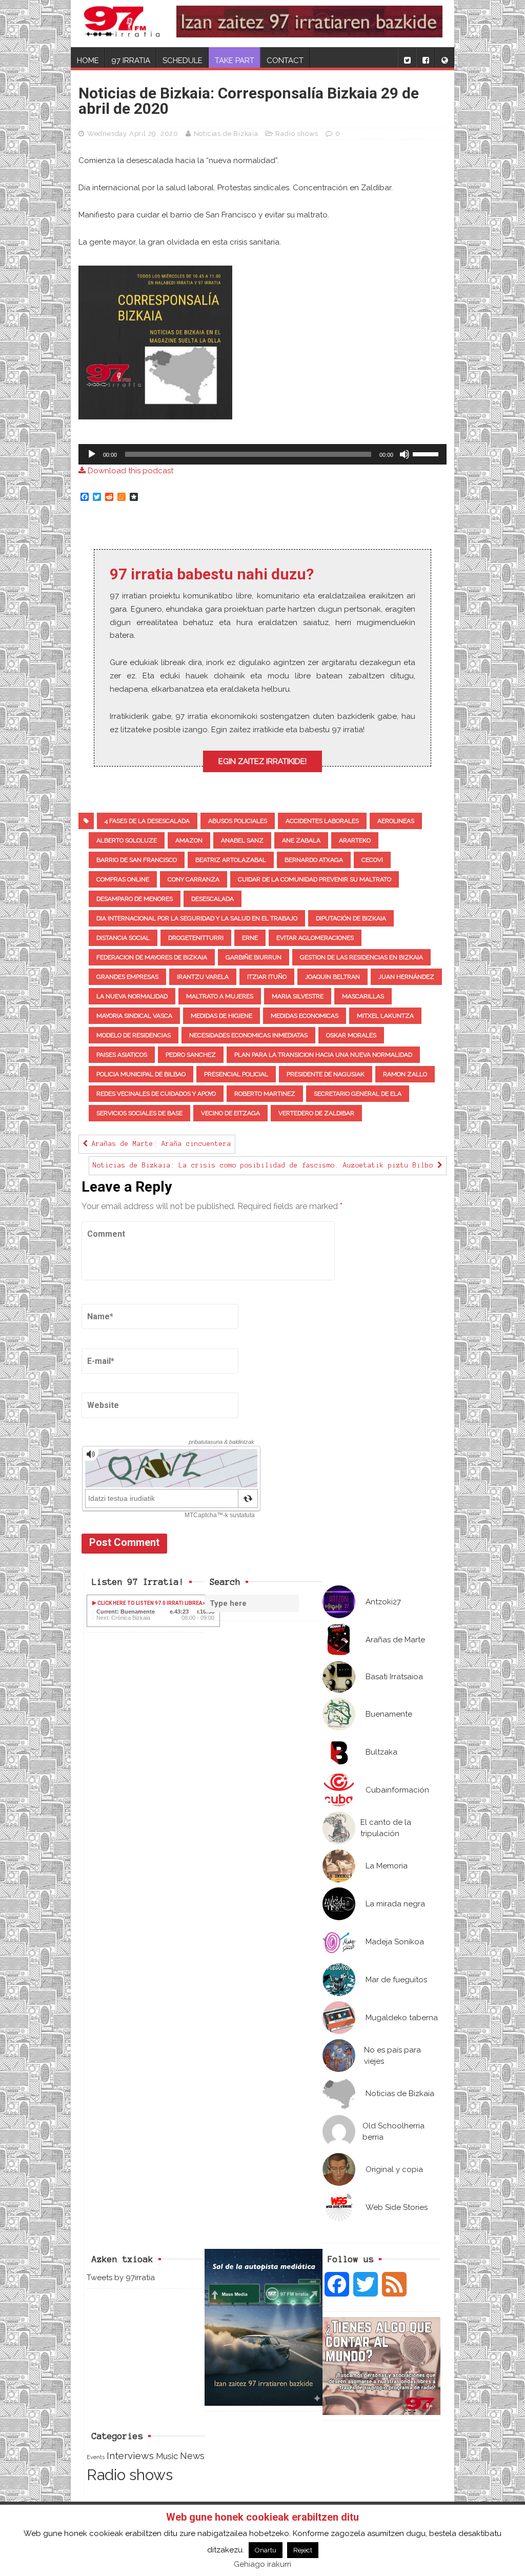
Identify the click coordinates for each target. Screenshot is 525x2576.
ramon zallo (405, 1074)
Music (167, 2456)
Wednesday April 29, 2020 (133, 134)
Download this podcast (129, 471)
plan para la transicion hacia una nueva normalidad (323, 1055)
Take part (235, 61)
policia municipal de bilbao (141, 1074)
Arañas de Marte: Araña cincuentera (159, 1144)
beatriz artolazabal (231, 860)
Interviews (130, 2456)
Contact (285, 61)
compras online (123, 879)
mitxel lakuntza (385, 1016)
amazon (189, 840)
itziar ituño (267, 977)
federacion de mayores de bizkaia (152, 957)
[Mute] (405, 454)
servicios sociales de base (139, 1113)
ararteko (355, 840)
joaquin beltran (332, 977)
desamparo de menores (135, 899)
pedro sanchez (191, 1055)
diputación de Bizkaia (351, 918)
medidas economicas (305, 1016)
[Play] (92, 454)
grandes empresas (127, 977)
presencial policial (236, 1074)
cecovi (372, 860)
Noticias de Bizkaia (226, 134)
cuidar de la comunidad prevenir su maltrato (315, 879)
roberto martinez (265, 1094)
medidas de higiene (221, 1016)
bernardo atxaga (314, 860)
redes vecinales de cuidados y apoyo (156, 1094)
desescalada (213, 899)
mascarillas (363, 996)
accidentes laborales (322, 821)
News (192, 2456)
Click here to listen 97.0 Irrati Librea (149, 1603)
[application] (262, 454)
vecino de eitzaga (230, 1113)
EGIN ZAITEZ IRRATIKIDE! (262, 761)
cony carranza (194, 879)
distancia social (123, 938)
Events (96, 2457)
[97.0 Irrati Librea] (122, 24)
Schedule (183, 61)
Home (88, 61)
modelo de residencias (134, 1035)
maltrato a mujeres (220, 996)
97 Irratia (131, 61)
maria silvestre (298, 996)
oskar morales (351, 1035)
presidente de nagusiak (326, 1074)
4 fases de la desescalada (147, 821)
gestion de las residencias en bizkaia (361, 957)
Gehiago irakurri (262, 2564)
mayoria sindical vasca (134, 1016)
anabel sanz (242, 840)
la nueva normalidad (132, 996)
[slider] (427, 453)
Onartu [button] (266, 2550)
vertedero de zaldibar (316, 1113)
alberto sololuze (127, 840)
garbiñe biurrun (254, 957)
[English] (445, 57)
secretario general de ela (358, 1094)
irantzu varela (203, 977)
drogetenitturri (196, 938)
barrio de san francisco (137, 860)
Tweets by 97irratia (121, 2278)
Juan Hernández (406, 977)
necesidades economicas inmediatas (248, 1035)
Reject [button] (303, 2550)
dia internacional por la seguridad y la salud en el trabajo (197, 918)
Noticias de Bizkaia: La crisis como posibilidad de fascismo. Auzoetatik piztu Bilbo (265, 1165)
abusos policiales (238, 821)
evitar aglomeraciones (315, 938)
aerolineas (396, 821)
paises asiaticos (122, 1055)
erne (250, 938)
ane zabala (301, 840)
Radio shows (297, 134)
